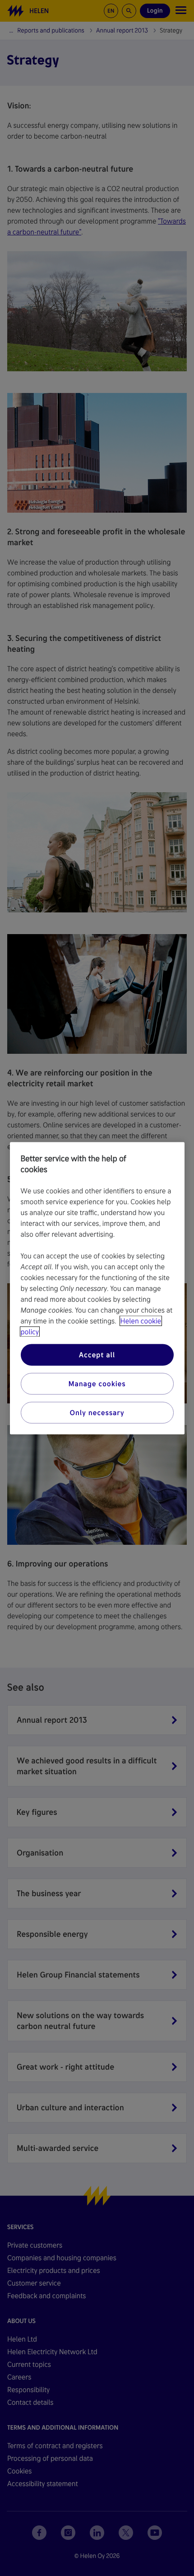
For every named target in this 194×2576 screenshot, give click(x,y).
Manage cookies (97, 1383)
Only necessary (97, 1412)
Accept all (97, 1354)
